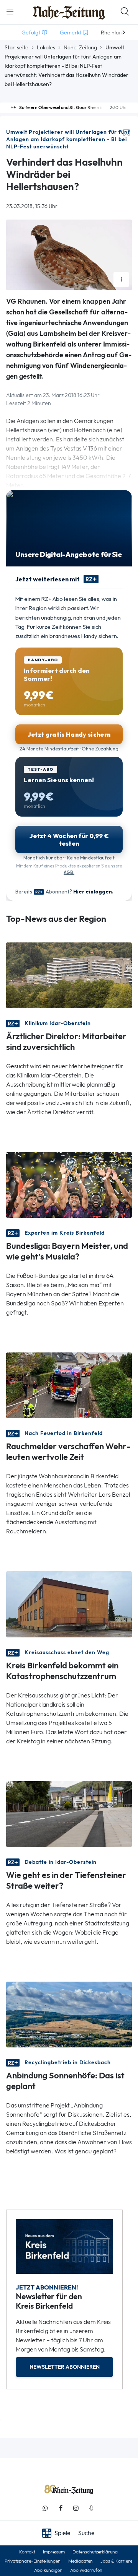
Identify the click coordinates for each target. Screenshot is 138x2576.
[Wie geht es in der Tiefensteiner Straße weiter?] (69, 1813)
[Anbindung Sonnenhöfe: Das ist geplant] (69, 2014)
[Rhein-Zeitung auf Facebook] (61, 2508)
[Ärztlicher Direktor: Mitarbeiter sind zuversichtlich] (69, 975)
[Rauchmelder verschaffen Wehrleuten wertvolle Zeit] (69, 1385)
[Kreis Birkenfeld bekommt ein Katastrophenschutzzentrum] (69, 1604)
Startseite (16, 47)
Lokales (46, 47)
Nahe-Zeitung (80, 47)
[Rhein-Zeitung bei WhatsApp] (45, 2508)
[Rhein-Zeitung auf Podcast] (91, 2508)
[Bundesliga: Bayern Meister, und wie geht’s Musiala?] (69, 1184)
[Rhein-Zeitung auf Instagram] (76, 2508)
